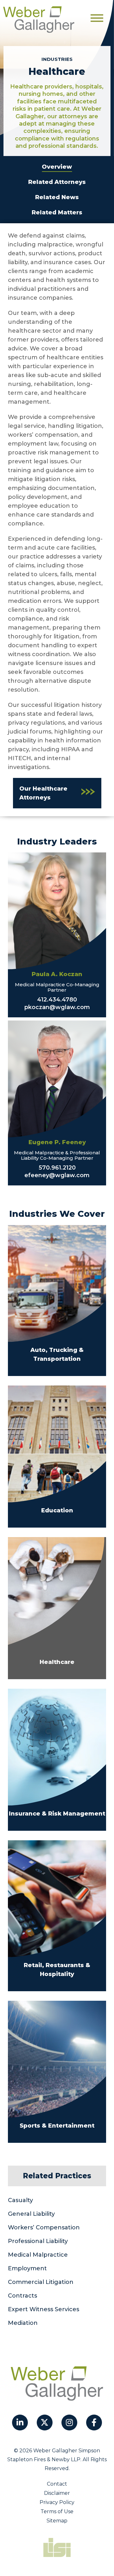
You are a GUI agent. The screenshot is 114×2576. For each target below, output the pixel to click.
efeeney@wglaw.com (57, 1175)
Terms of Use (57, 2511)
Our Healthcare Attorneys (43, 793)
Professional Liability (38, 2241)
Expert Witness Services (44, 2309)
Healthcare (57, 1662)
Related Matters (57, 212)
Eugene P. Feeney (57, 1142)
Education (57, 1510)
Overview (57, 167)
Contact (57, 2484)
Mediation (23, 2323)
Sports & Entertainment (57, 2126)
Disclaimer (57, 2493)
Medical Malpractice (38, 2255)
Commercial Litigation (41, 2282)
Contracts (22, 2296)
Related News (57, 197)
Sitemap (57, 2521)
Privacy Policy (57, 2502)
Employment (27, 2268)
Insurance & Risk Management (57, 1814)
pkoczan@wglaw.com (57, 1007)
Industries (57, 59)
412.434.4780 (57, 1000)
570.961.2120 (57, 1168)
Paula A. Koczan (57, 974)
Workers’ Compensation (44, 2227)
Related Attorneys (57, 182)
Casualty (20, 2200)
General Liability (31, 2214)
